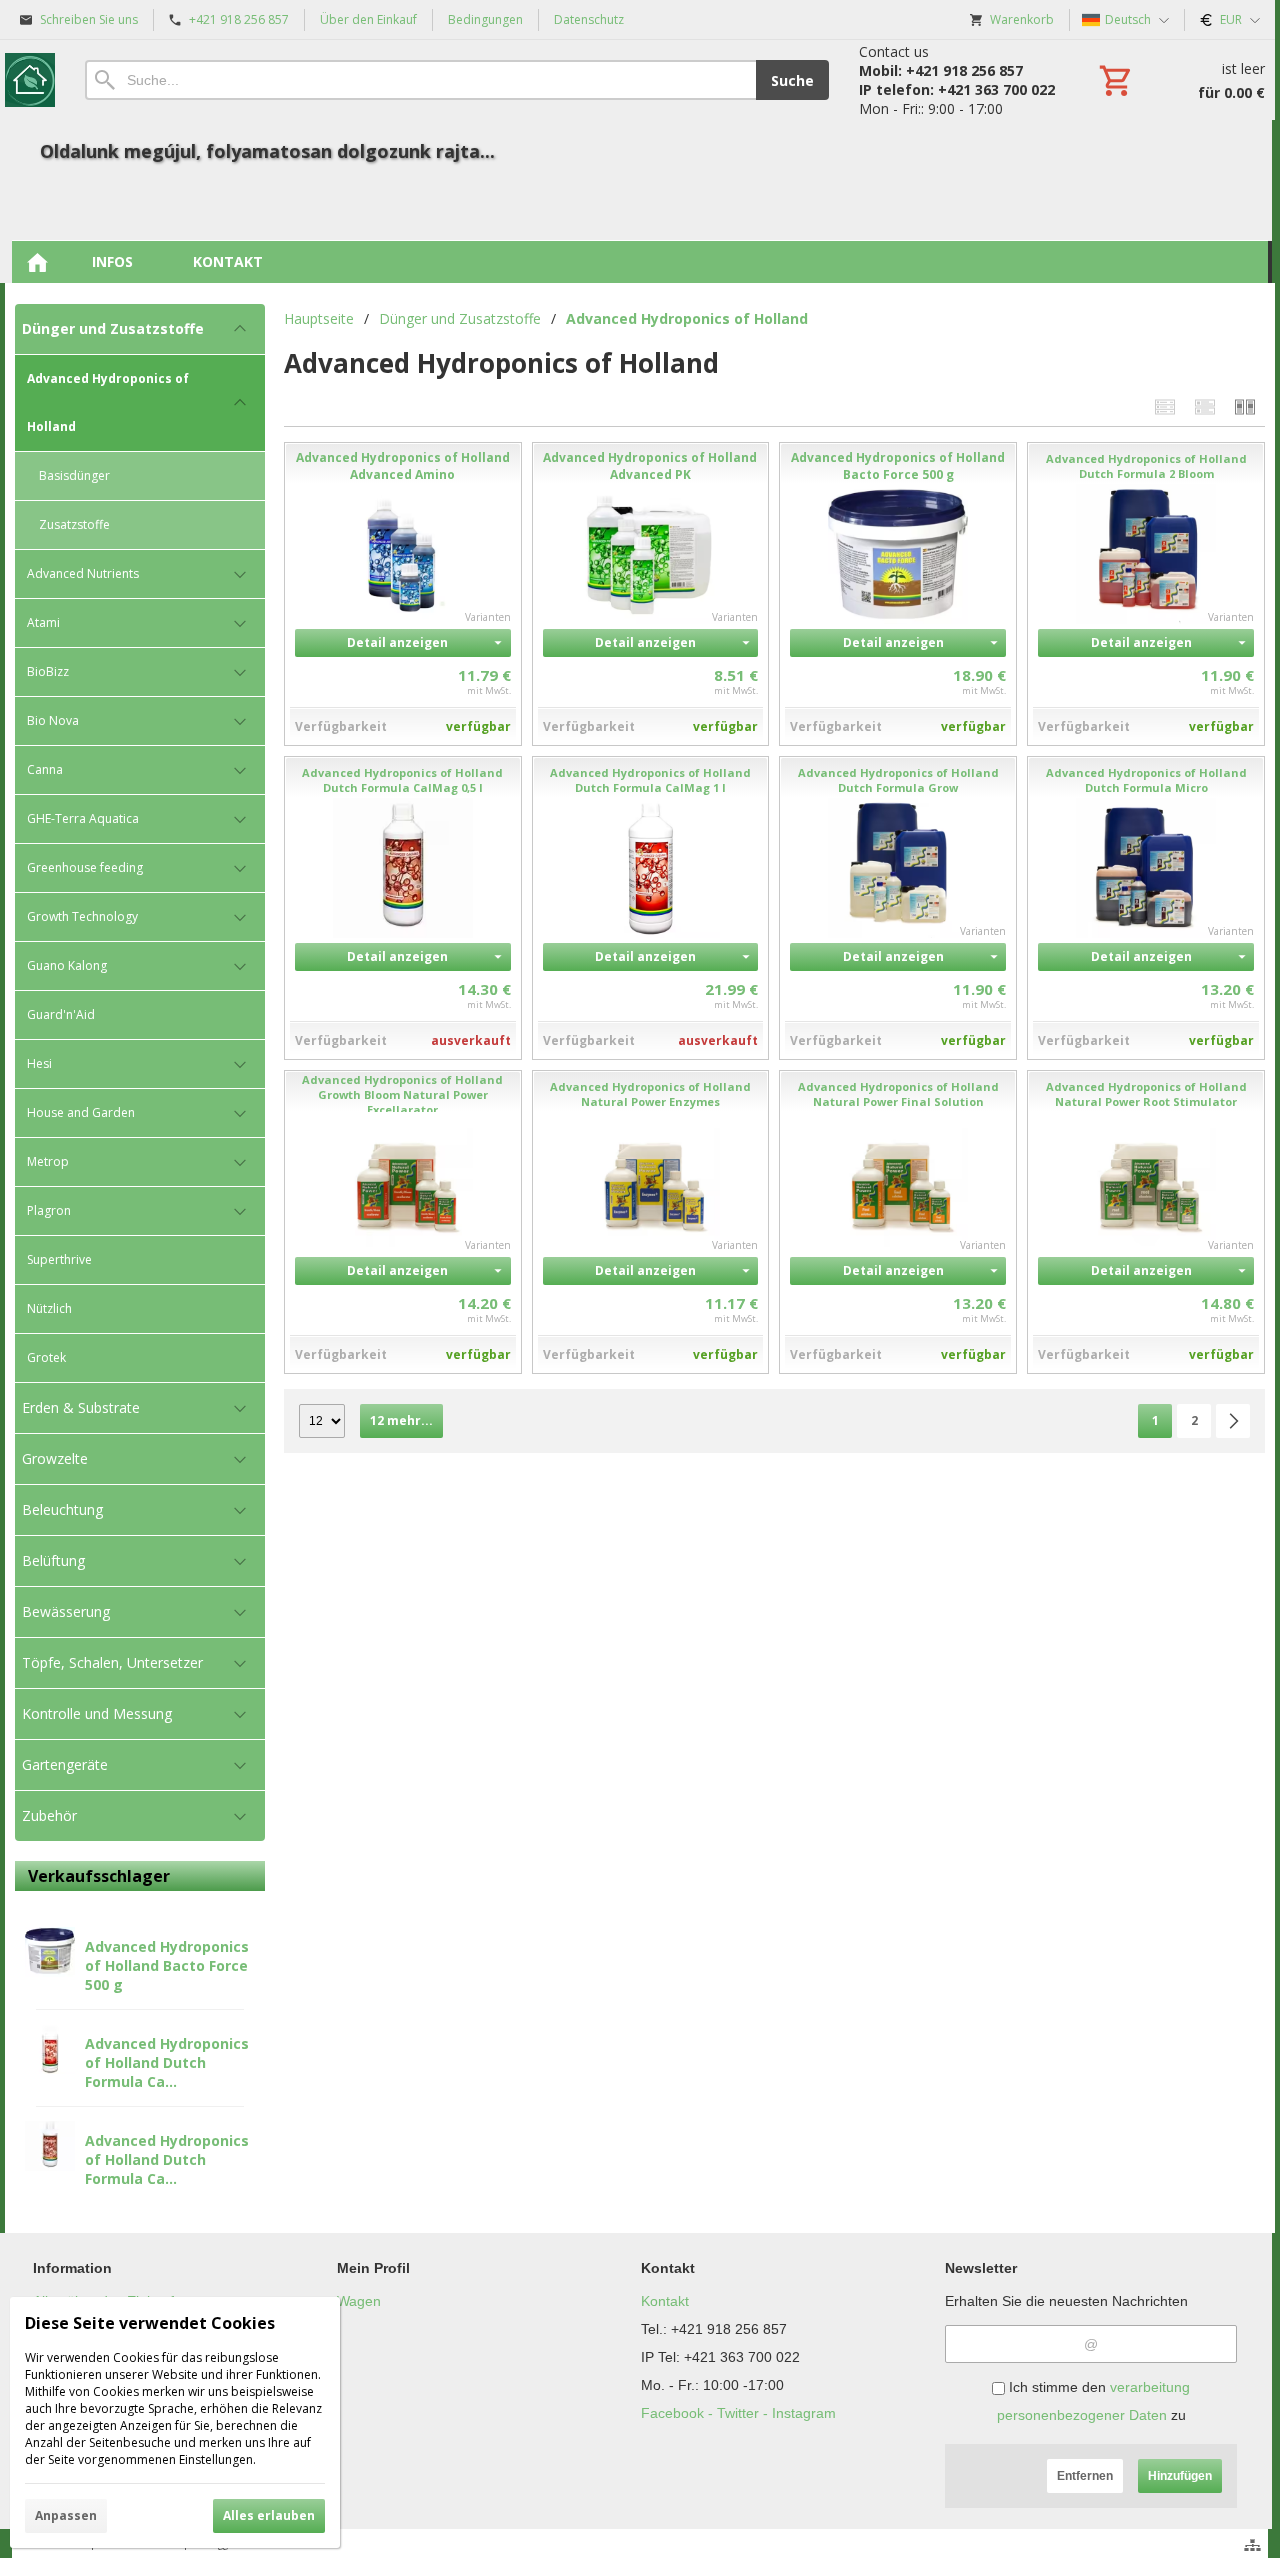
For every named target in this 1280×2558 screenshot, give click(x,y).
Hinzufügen (1180, 2476)
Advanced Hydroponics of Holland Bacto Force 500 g (167, 1965)
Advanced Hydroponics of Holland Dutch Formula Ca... (167, 2062)
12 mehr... (401, 1420)
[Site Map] (1252, 2545)
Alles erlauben (269, 2515)
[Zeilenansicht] (1165, 406)
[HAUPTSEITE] (37, 262)
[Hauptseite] (30, 80)
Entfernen (1085, 2476)
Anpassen (66, 2515)
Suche (792, 80)
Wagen (359, 2301)
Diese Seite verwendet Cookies (150, 2323)
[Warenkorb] (1180, 80)
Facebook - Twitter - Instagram (738, 2413)
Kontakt (665, 2301)
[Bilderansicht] (1245, 406)
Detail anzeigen (397, 642)
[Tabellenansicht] (1205, 406)
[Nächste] (1233, 1421)
